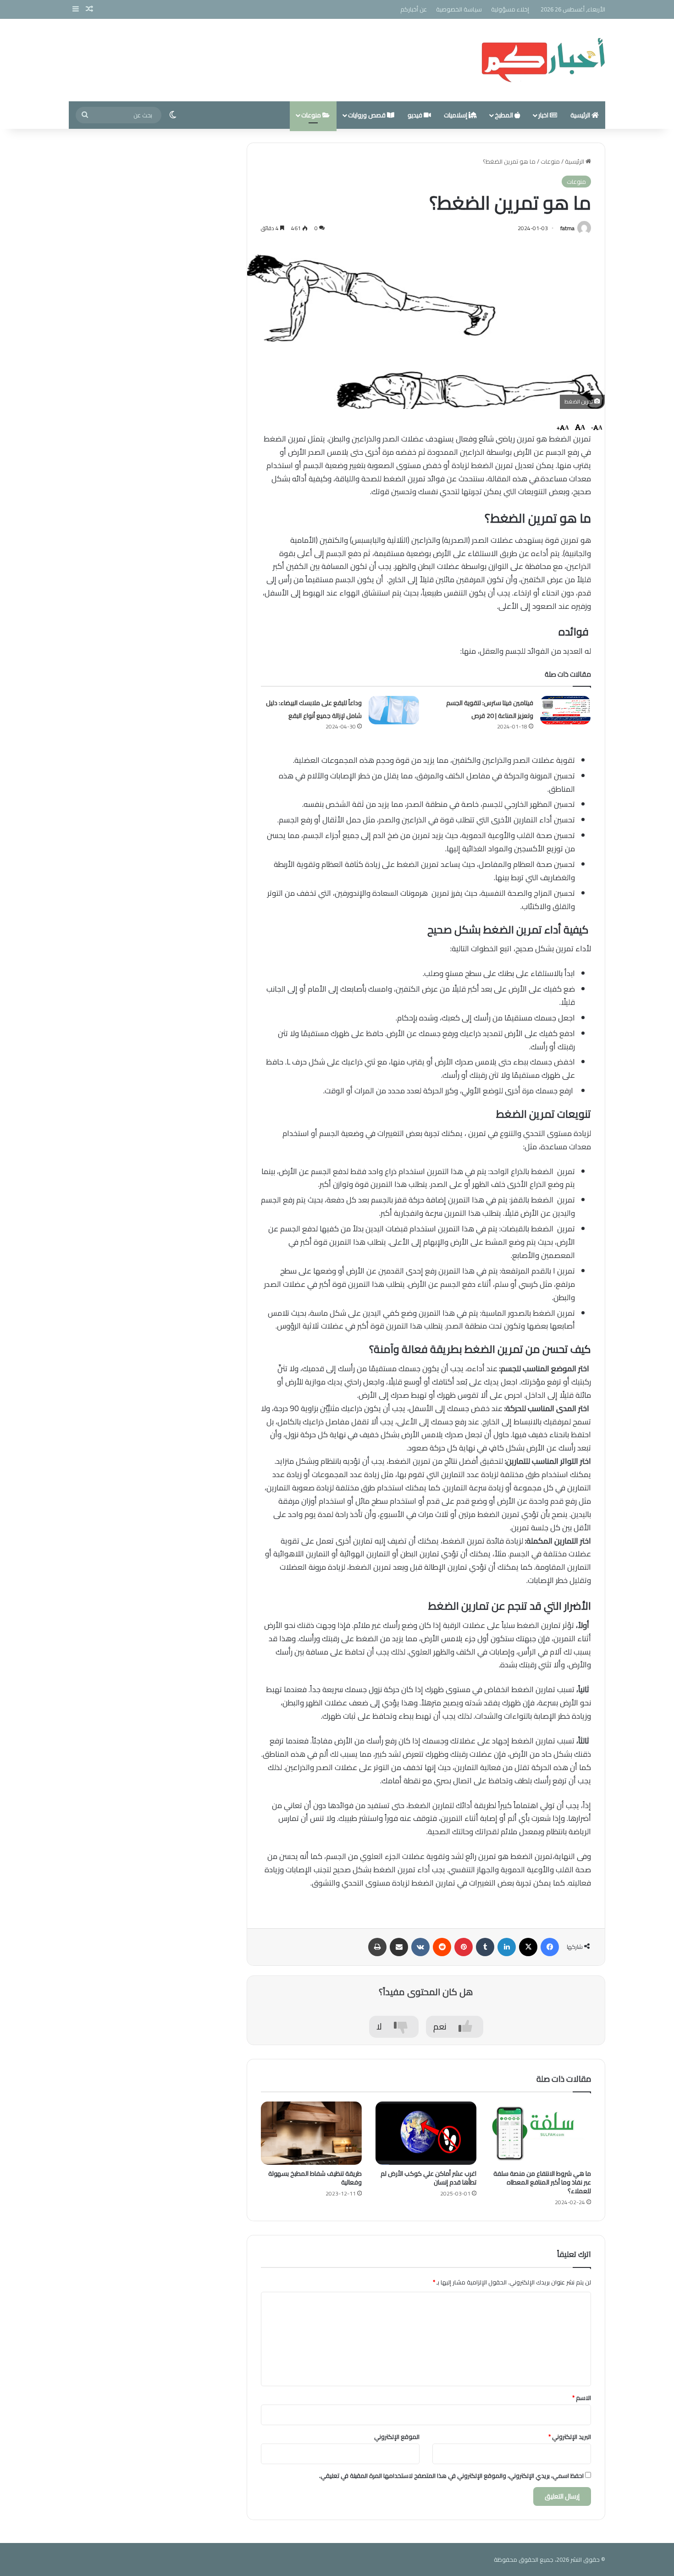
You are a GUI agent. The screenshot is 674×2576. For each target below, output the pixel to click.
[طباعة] (377, 1947)
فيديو (416, 115)
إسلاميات (456, 115)
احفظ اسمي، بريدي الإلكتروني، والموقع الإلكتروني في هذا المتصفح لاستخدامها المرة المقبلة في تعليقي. (451, 2476)
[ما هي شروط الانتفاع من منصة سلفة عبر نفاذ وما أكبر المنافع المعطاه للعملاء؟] (541, 2133)
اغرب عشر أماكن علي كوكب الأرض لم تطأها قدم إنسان (428, 2178)
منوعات (312, 115)
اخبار (544, 115)
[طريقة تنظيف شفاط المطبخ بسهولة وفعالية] (311, 2133)
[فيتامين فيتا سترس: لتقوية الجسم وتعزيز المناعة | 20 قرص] (565, 710)
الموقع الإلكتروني (397, 2437)
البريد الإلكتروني (570, 2437)
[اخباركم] (543, 60)
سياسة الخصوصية (459, 9)
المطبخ (505, 115)
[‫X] (528, 1947)
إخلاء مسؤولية (510, 9)
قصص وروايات (367, 115)
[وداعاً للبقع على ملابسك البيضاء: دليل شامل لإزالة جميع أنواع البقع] (394, 710)
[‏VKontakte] (420, 1947)
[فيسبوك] (550, 1947)
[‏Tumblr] (485, 1947)
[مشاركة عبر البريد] (399, 1947)
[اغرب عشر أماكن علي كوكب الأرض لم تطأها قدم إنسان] (426, 2133)
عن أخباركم (414, 9)
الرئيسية (581, 115)
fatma (567, 228)
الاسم (582, 2398)
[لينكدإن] (507, 1947)
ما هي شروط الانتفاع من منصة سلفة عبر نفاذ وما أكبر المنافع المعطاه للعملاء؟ (542, 2182)
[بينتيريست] (464, 1947)
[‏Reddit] (442, 1947)
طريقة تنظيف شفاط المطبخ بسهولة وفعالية (315, 2178)
